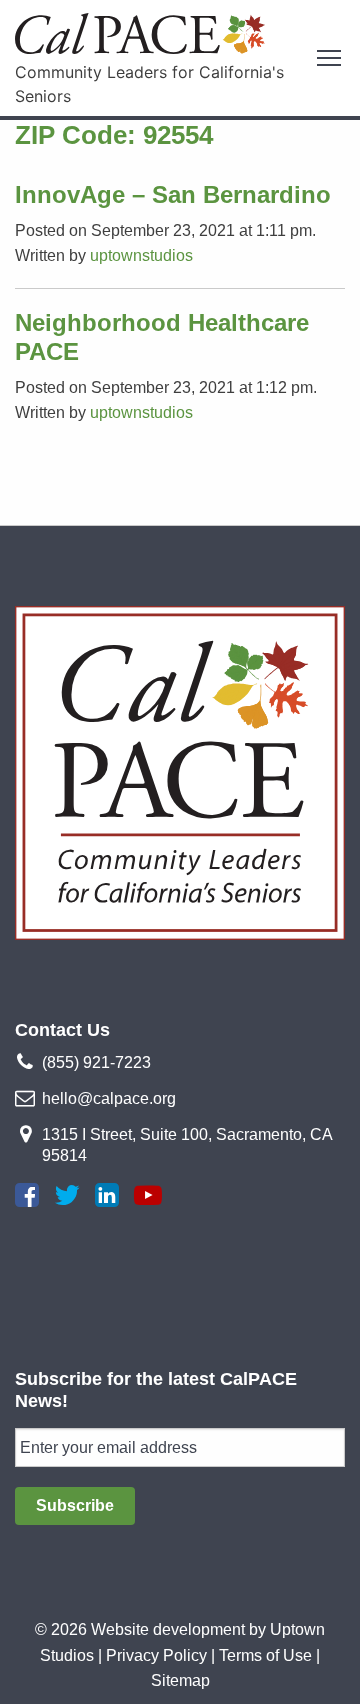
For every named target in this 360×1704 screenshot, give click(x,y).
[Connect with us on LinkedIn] (107, 1195)
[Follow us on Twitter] (67, 1195)
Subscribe (75, 1505)
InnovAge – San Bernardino (173, 194)
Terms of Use (265, 1655)
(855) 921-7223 (96, 1062)
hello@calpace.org (109, 1098)
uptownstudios (141, 255)
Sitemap (180, 1680)
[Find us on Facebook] (27, 1195)
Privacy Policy (156, 1655)
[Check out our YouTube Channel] (148, 1195)
